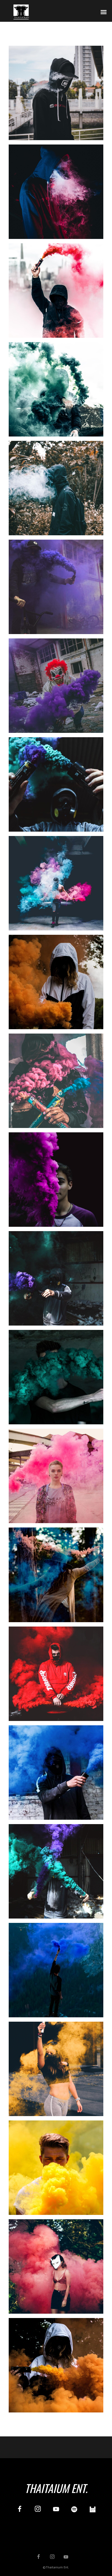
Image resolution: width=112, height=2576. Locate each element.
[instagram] (38, 2510)
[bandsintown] (93, 2510)
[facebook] (19, 2510)
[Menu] (104, 12)
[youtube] (56, 2512)
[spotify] (74, 2510)
